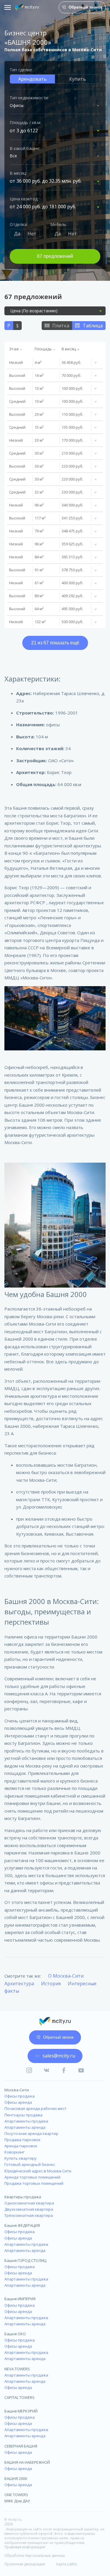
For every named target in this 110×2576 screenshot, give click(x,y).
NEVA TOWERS (17, 2369)
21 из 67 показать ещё (55, 643)
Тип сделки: (21, 70)
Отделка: (19, 224)
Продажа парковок (22, 2140)
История (51, 1983)
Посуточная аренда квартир (31, 2133)
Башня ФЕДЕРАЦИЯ (22, 2225)
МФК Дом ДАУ (17, 2501)
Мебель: (59, 224)
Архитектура (19, 1983)
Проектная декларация (25, 2564)
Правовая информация (25, 2547)
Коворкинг (14, 2152)
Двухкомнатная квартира (29, 2209)
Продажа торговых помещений (34, 2183)
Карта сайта (67, 2564)
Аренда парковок (21, 2146)
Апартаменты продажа (26, 2121)
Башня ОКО (15, 2334)
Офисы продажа (20, 2096)
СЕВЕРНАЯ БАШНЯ (21, 2446)
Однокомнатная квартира (29, 2203)
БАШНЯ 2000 (16, 2478)
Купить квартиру (21, 2158)
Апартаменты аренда (25, 2127)
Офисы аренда (18, 2102)
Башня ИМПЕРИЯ (20, 2299)
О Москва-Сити (66, 1976)
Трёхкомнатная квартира (29, 2215)
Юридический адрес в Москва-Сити (38, 2171)
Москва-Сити (17, 2090)
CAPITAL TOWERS (20, 2397)
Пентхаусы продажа (23, 2115)
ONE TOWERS (16, 2495)
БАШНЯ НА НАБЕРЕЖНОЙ (27, 2462)
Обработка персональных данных (35, 2556)
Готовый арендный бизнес (30, 2164)
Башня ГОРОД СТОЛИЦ (25, 2260)
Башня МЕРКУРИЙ (21, 2411)
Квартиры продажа (23, 2197)
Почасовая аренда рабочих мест (35, 2108)
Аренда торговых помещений (32, 2177)
